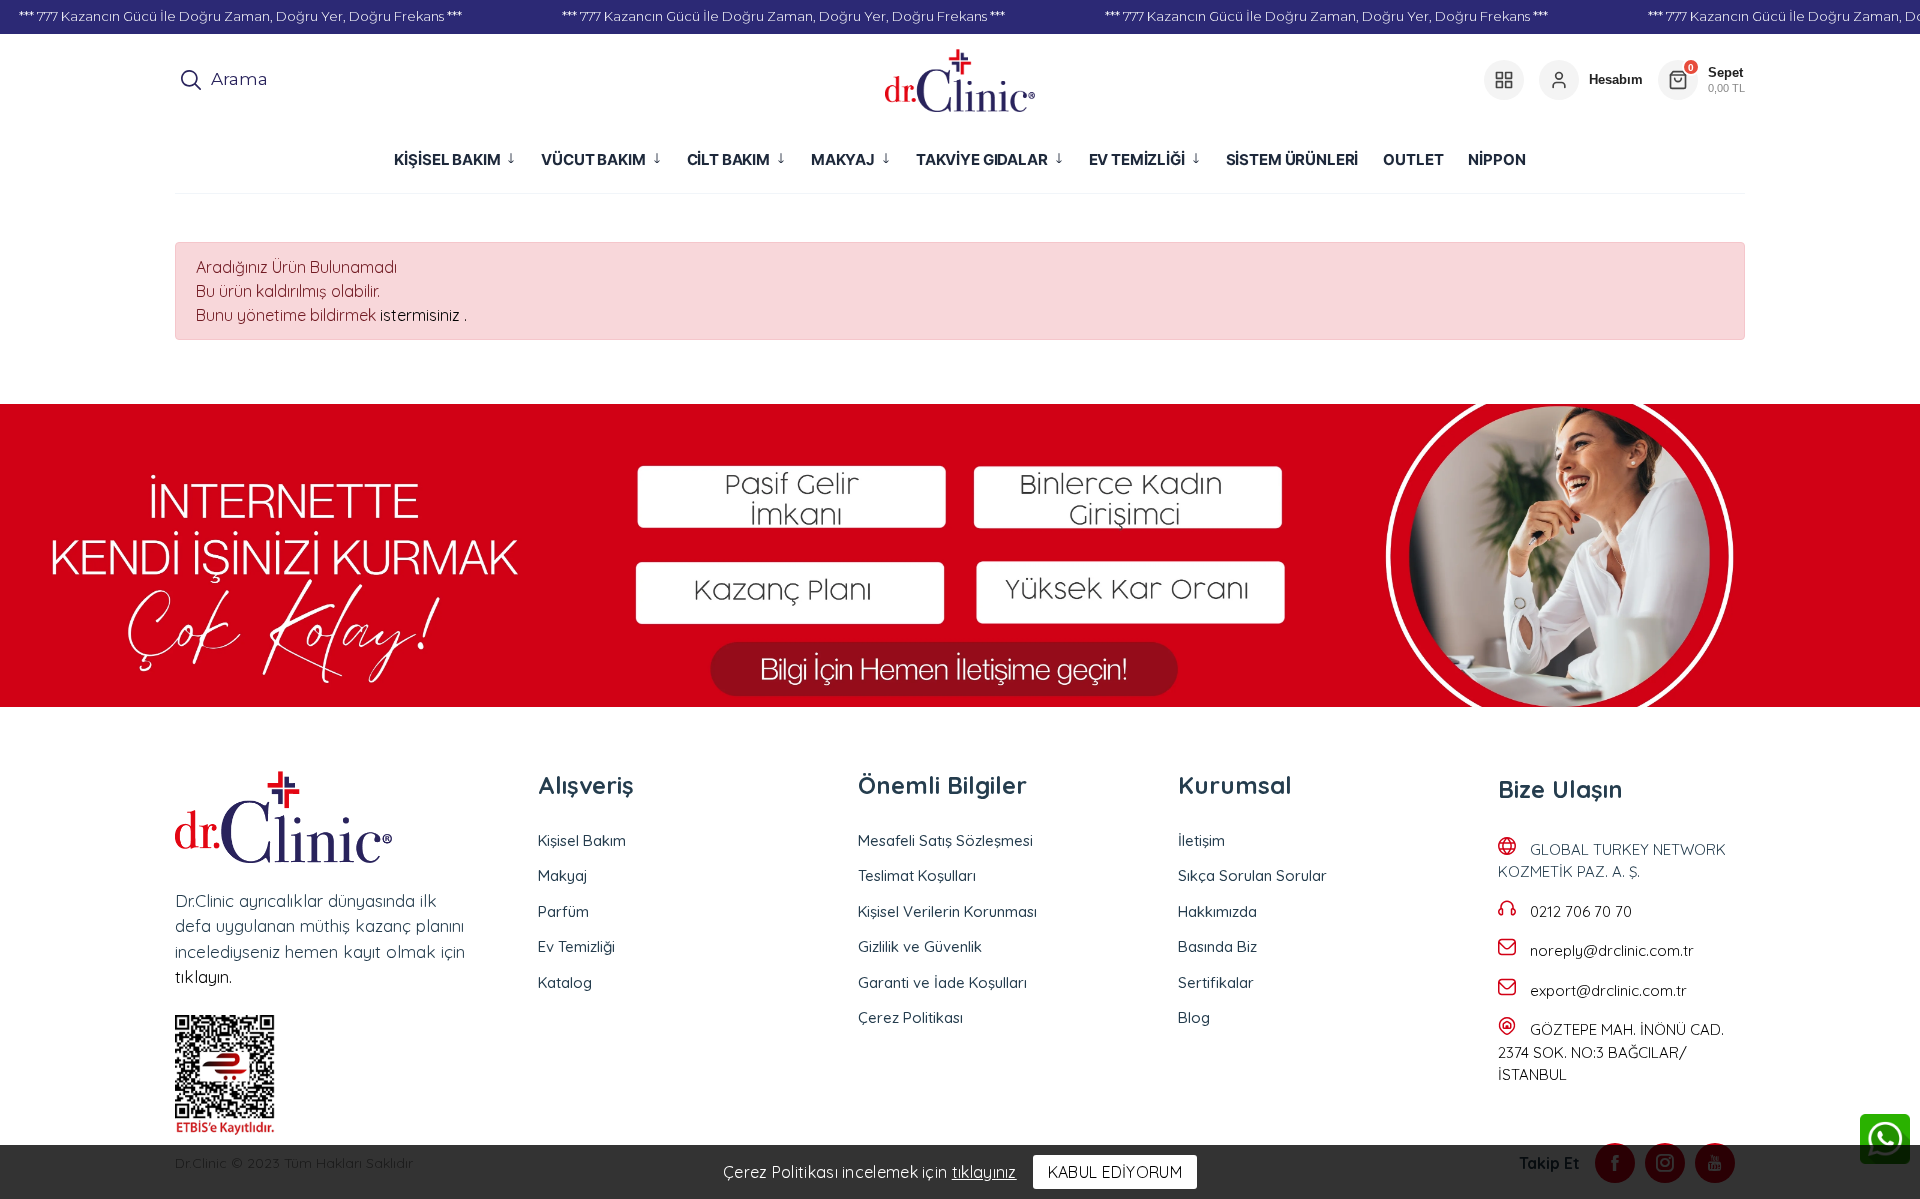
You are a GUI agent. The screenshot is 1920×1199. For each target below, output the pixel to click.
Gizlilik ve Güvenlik (920, 946)
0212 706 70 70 (1581, 911)
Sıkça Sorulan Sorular (1252, 875)
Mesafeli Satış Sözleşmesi (945, 840)
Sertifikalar (1216, 982)
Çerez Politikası (910, 1017)
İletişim (1201, 840)
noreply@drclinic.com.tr (1612, 950)
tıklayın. (203, 976)
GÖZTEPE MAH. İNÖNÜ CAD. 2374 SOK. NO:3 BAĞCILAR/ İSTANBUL (1611, 1052)
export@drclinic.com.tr (1608, 990)
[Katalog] (1504, 80)
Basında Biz (1217, 946)
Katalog (565, 982)
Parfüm (563, 911)
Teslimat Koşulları (917, 875)
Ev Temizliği (576, 946)
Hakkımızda (1217, 911)
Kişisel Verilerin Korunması (947, 911)
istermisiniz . (423, 315)
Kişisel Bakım (582, 840)
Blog (1194, 1017)
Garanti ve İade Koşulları (942, 982)
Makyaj (563, 875)
